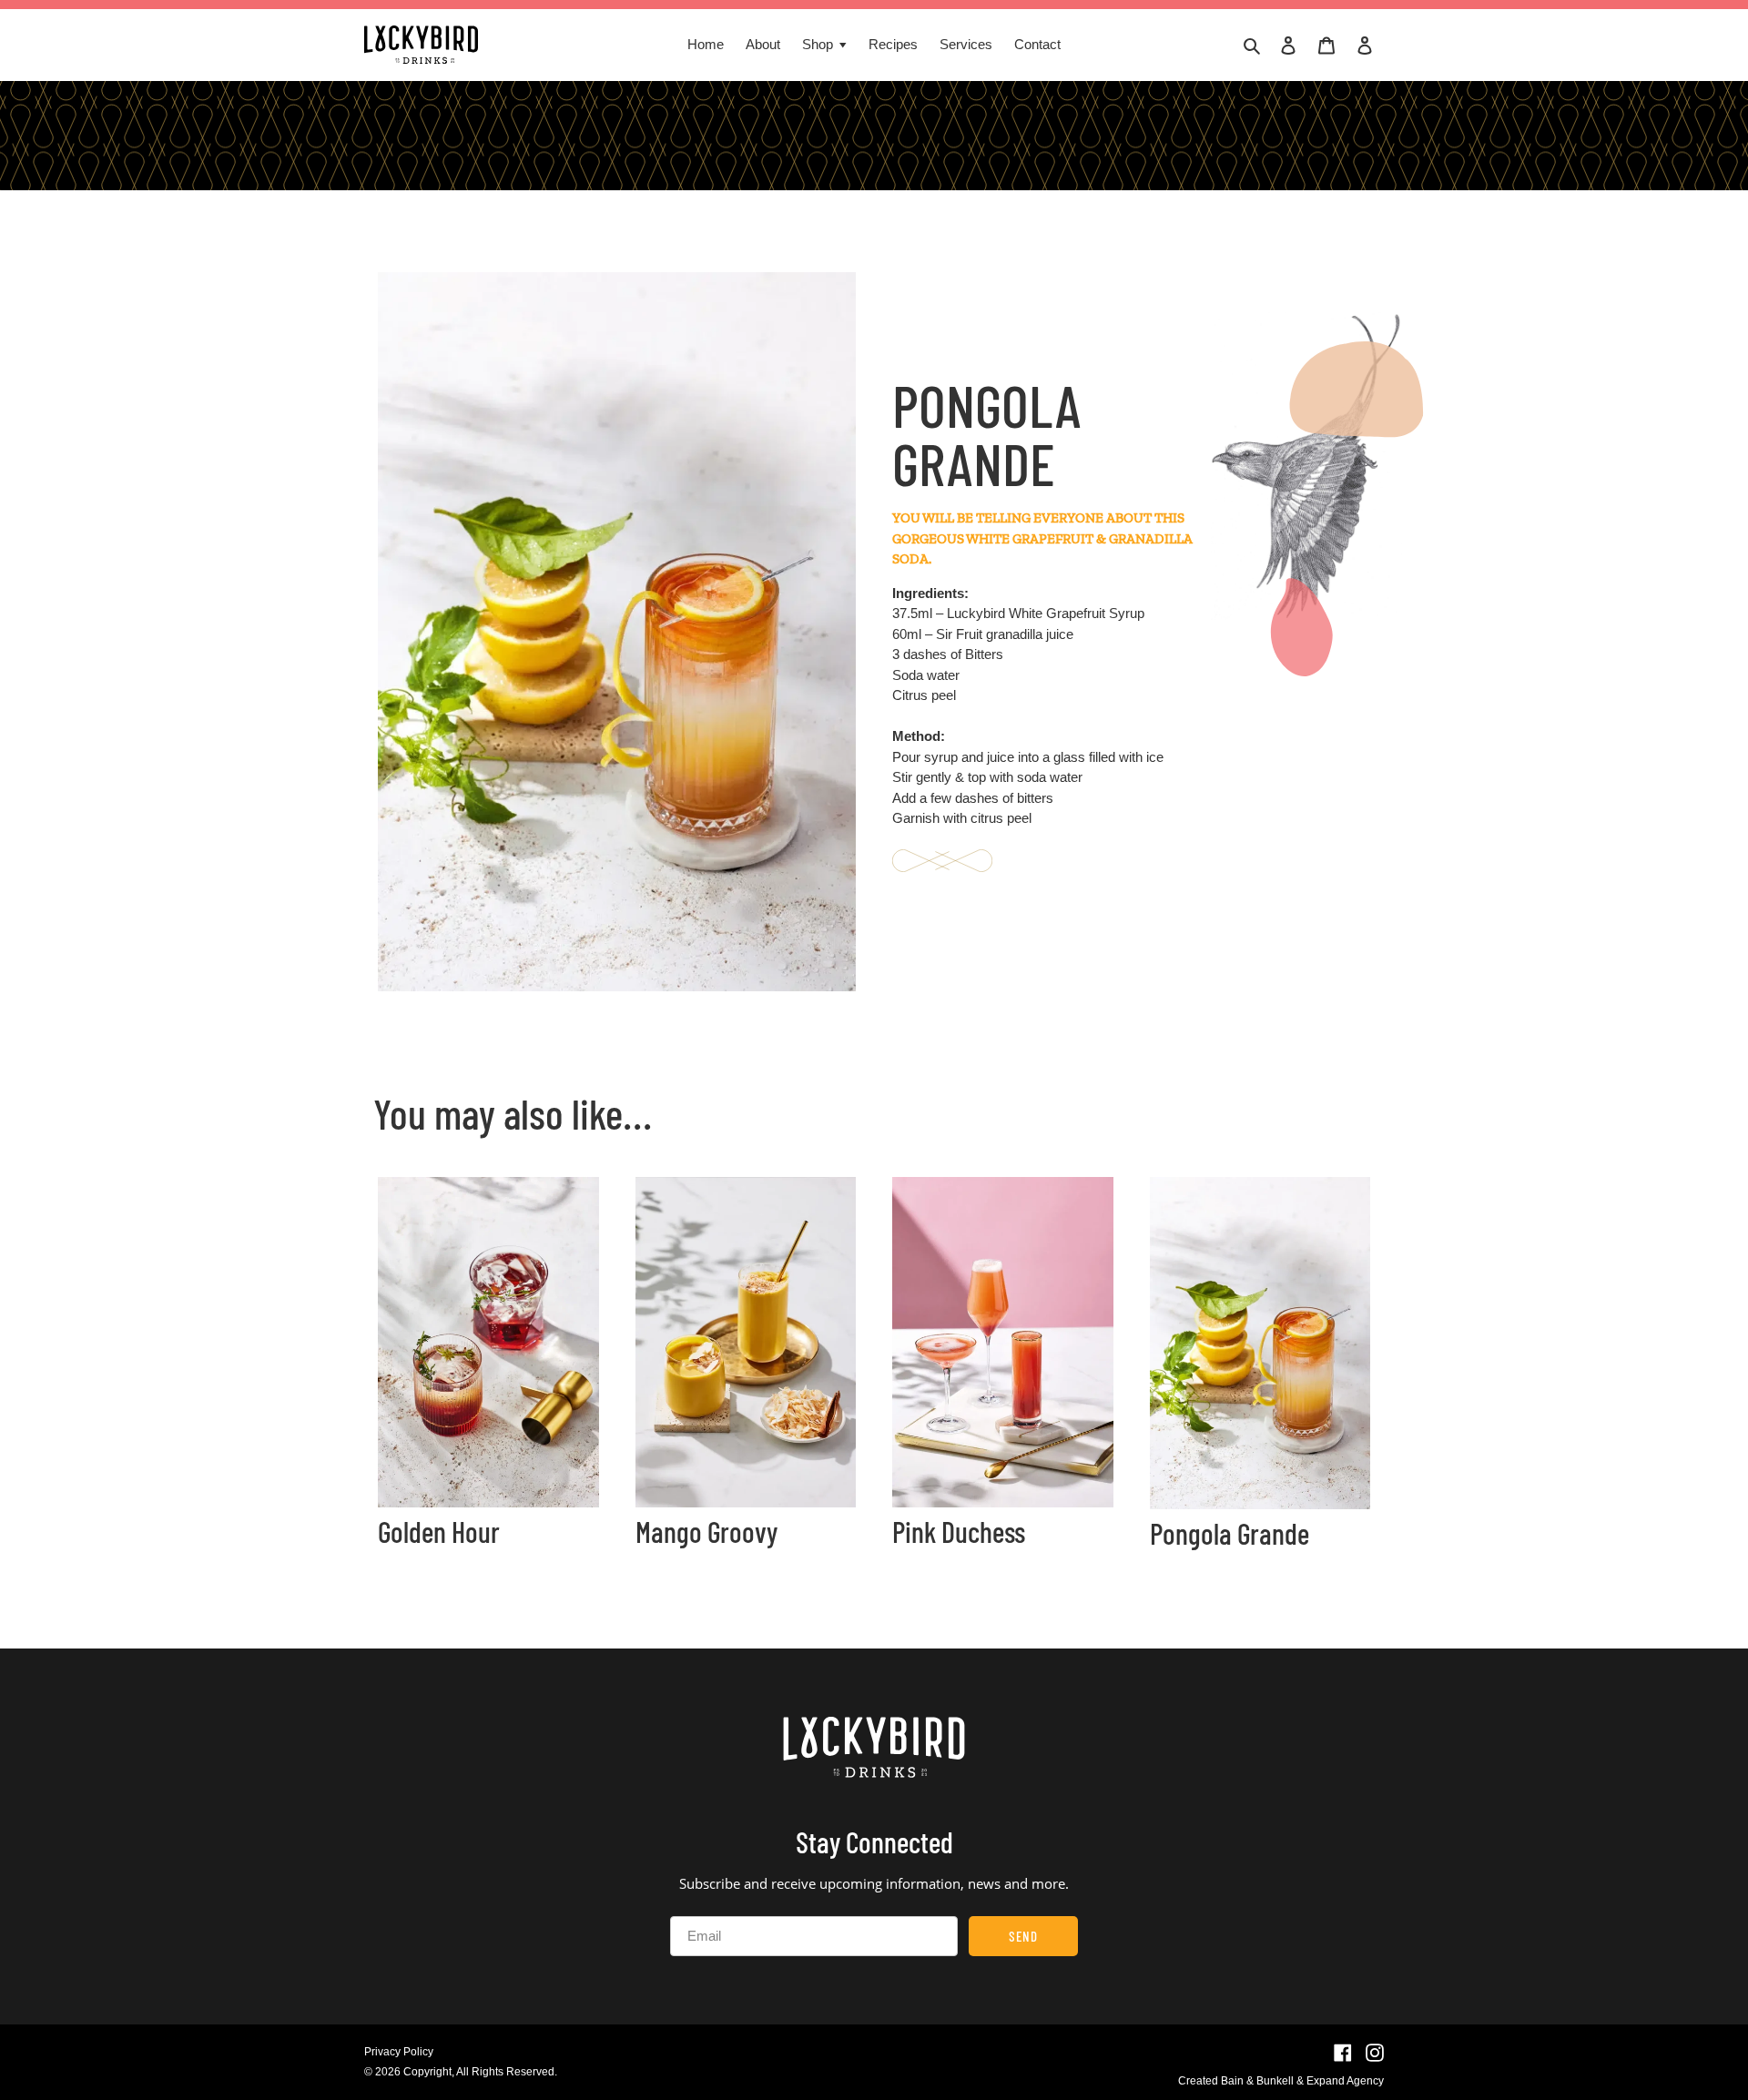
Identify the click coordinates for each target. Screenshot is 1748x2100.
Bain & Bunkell (1257, 2081)
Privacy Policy (399, 2052)
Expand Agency (1345, 2081)
